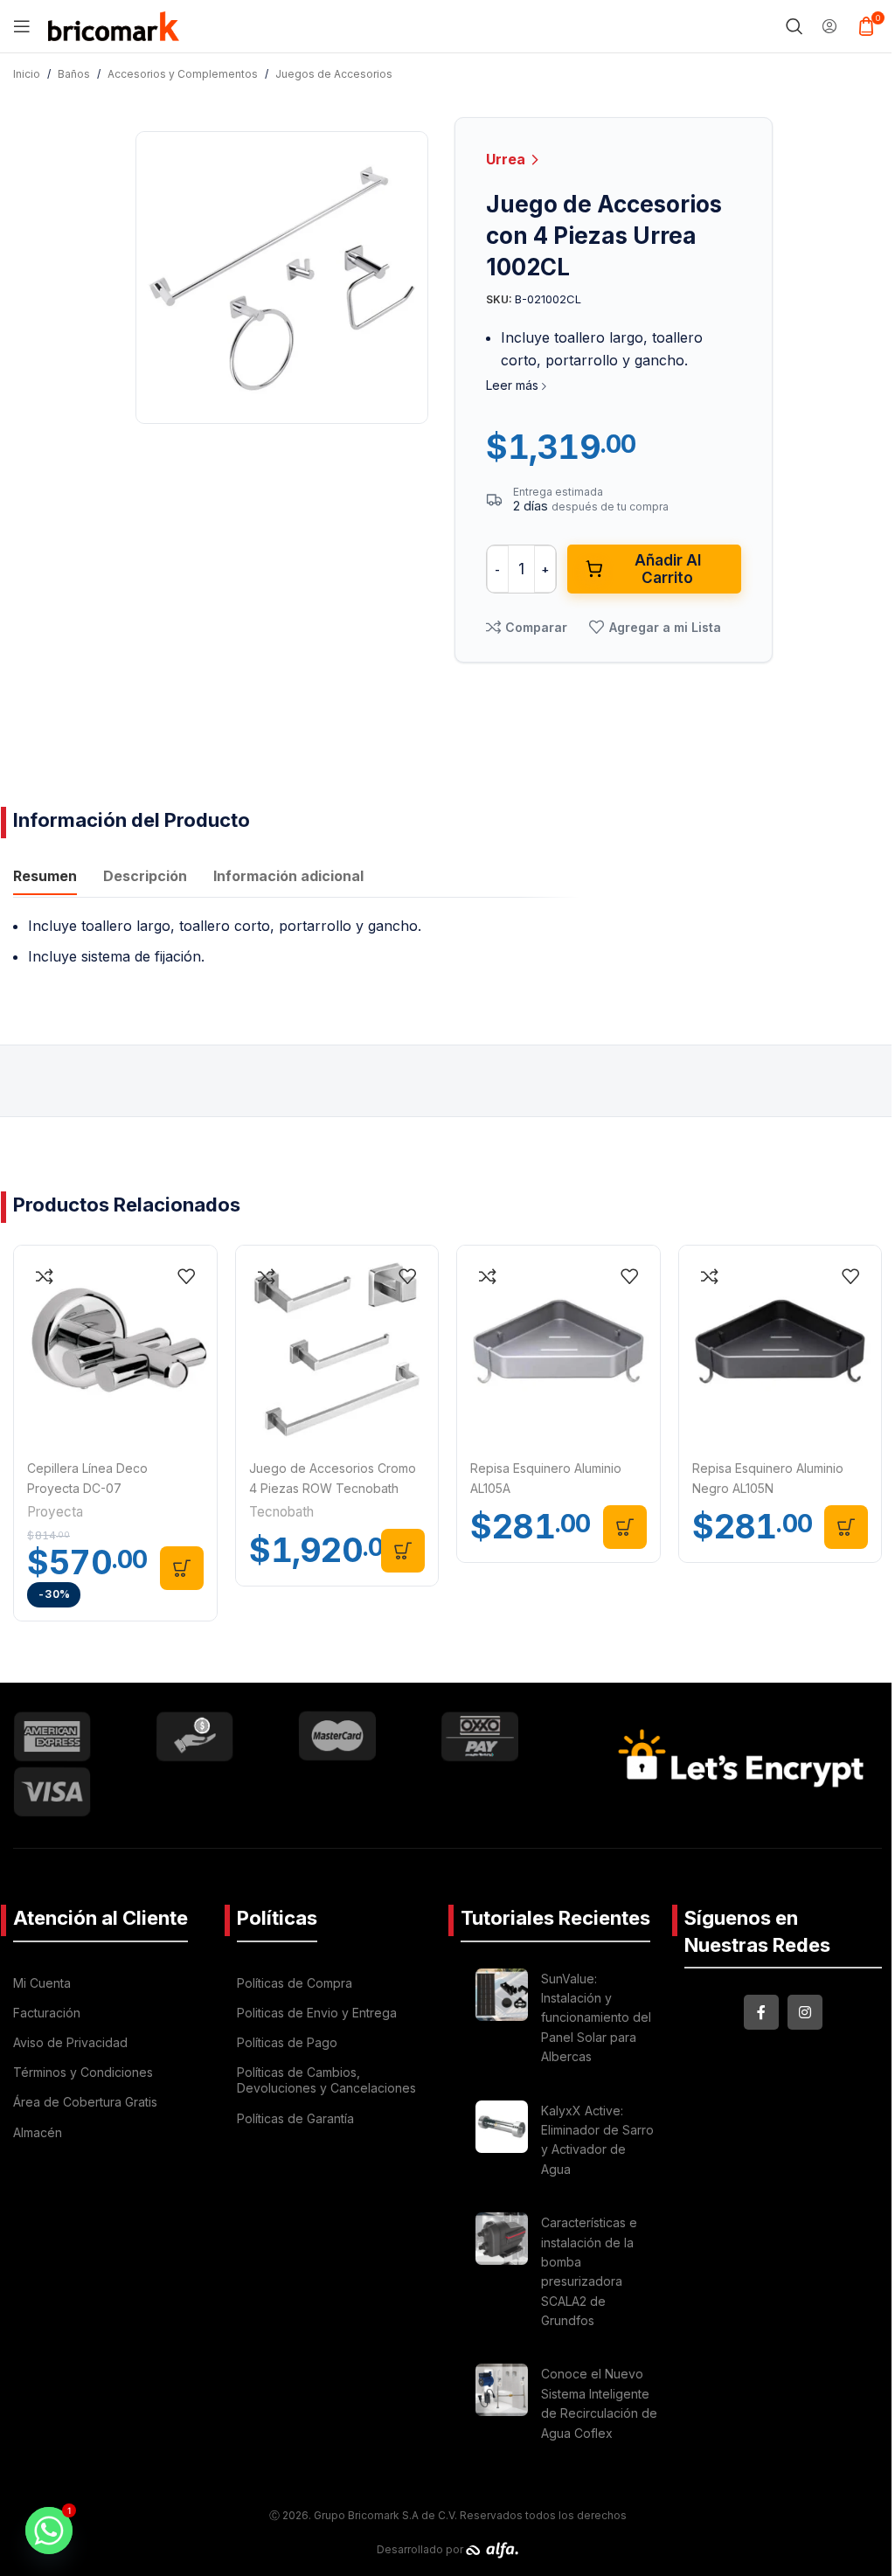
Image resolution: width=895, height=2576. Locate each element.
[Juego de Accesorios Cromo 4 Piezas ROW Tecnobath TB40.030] (337, 1347)
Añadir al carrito (668, 569)
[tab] (45, 878)
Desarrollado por (421, 2549)
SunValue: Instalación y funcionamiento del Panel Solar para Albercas (596, 2018)
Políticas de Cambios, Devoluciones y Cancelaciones (326, 2080)
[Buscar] (794, 26)
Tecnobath (281, 1512)
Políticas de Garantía (295, 2118)
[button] (182, 1568)
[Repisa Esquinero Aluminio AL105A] (559, 1347)
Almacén (38, 2132)
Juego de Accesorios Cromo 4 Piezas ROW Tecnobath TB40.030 (333, 1488)
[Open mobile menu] (22, 26)
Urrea (507, 159)
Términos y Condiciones (83, 2072)
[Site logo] (114, 24)
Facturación (47, 2013)
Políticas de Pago (287, 2042)
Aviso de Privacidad (70, 2042)
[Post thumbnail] (502, 2021)
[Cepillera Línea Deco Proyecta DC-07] (115, 1347)
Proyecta (55, 1512)
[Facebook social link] (761, 2012)
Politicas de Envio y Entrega (317, 2013)
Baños (74, 74)
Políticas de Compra (295, 1983)
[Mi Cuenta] (829, 26)
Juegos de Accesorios (334, 74)
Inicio (27, 74)
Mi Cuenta (42, 1983)
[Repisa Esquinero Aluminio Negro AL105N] (781, 1347)
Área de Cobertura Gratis (85, 2102)
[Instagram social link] (805, 2012)
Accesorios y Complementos (183, 74)
